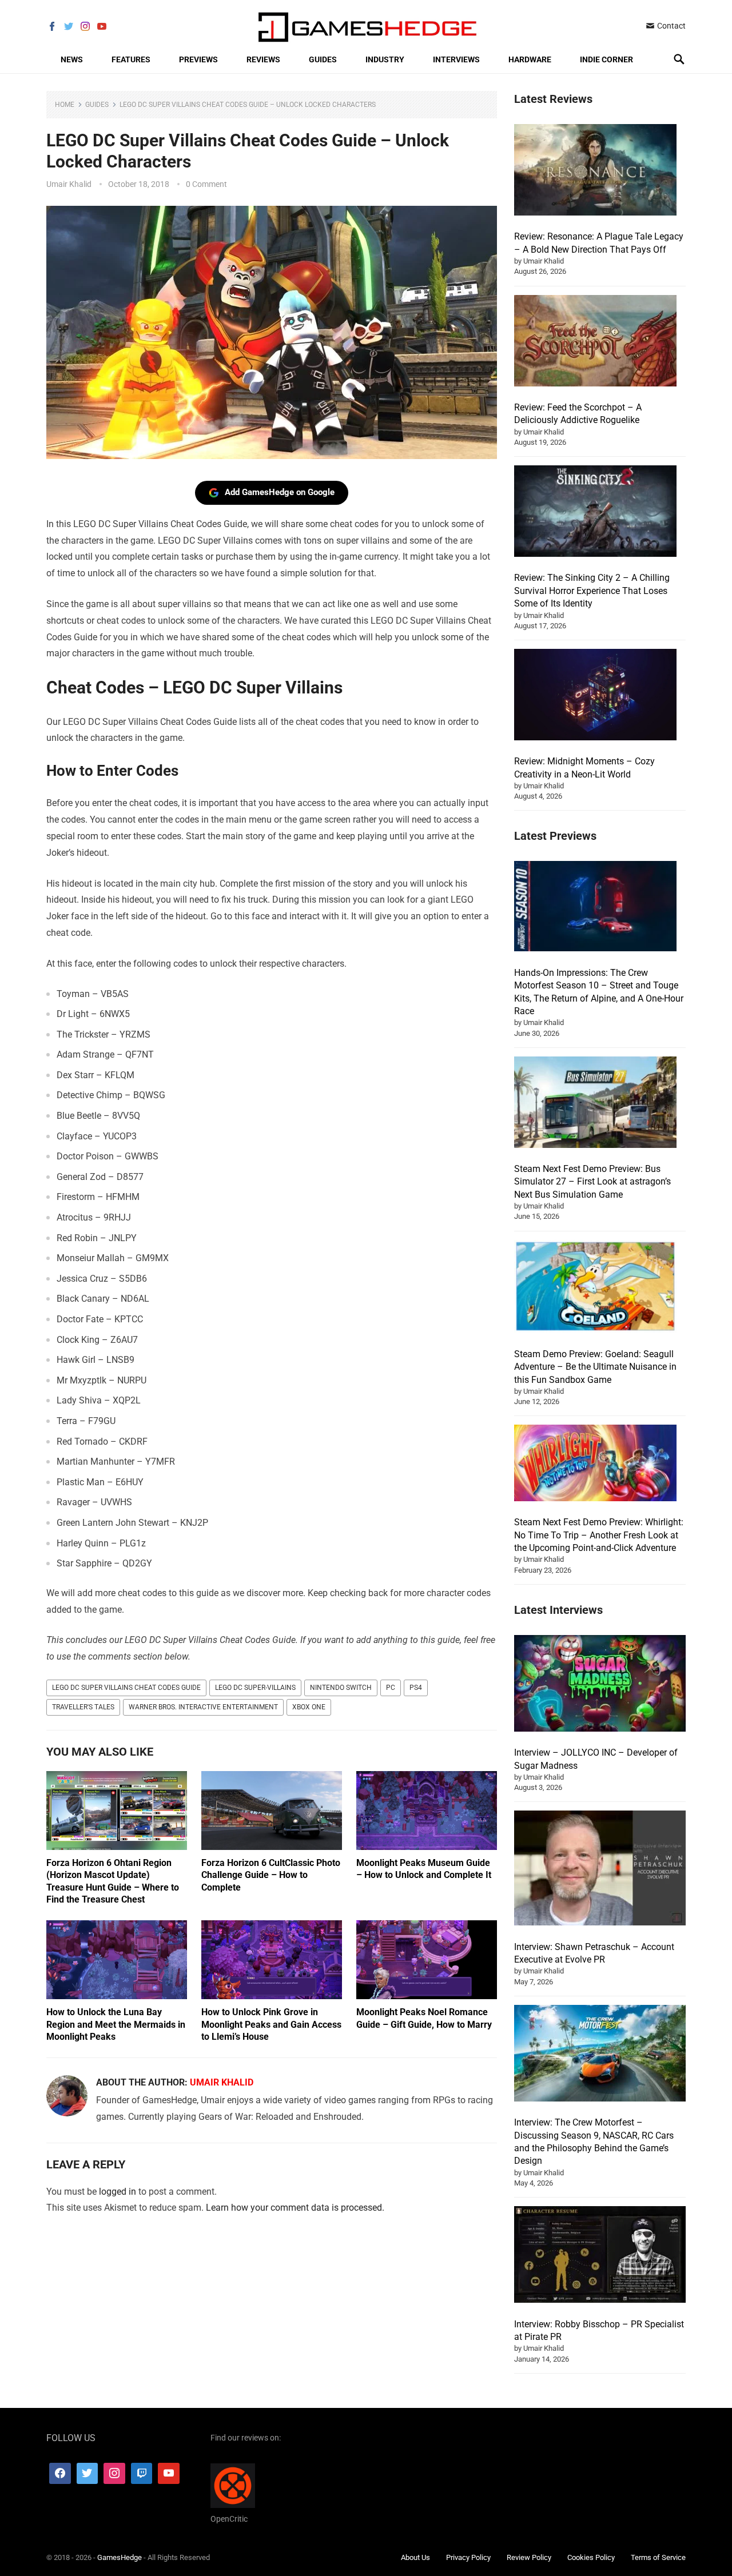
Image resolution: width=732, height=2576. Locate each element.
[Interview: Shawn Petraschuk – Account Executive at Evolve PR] (600, 1870)
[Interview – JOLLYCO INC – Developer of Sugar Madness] (600, 1685)
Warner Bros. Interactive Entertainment (203, 1707)
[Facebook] (60, 2473)
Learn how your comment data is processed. (295, 2208)
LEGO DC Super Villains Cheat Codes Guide (126, 1688)
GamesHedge (120, 2557)
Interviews (456, 59)
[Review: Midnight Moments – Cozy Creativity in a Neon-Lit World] (595, 696)
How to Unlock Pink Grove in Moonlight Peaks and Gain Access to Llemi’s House (271, 2024)
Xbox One (309, 1707)
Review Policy (529, 2557)
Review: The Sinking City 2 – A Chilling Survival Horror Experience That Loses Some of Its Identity (592, 591)
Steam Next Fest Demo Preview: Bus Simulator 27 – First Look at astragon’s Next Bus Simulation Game (592, 1182)
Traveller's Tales (83, 1707)
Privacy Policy (468, 2557)
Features (131, 59)
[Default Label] (142, 2473)
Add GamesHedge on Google (280, 492)
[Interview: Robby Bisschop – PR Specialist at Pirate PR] (600, 2256)
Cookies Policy (591, 2557)
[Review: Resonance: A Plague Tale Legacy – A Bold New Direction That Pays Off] (595, 172)
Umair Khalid (69, 184)
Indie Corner (606, 59)
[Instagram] (114, 2473)
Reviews (263, 59)
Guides (323, 59)
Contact (671, 26)
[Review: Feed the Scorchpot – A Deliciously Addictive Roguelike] (595, 342)
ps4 (416, 1688)
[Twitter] (87, 2473)
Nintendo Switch (341, 1688)
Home (65, 105)
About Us (415, 2557)
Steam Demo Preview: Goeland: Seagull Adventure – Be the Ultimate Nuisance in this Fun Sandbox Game (595, 1367)
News (72, 59)
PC (391, 1688)
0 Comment (206, 184)
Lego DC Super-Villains (255, 1688)
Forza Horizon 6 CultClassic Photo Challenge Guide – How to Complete (271, 1875)
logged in (118, 2192)
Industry (385, 59)
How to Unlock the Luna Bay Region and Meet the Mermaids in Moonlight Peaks (116, 2024)
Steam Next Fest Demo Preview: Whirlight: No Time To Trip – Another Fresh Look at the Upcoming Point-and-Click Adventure (599, 1535)
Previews (198, 59)
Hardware (530, 59)
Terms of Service (658, 2557)
